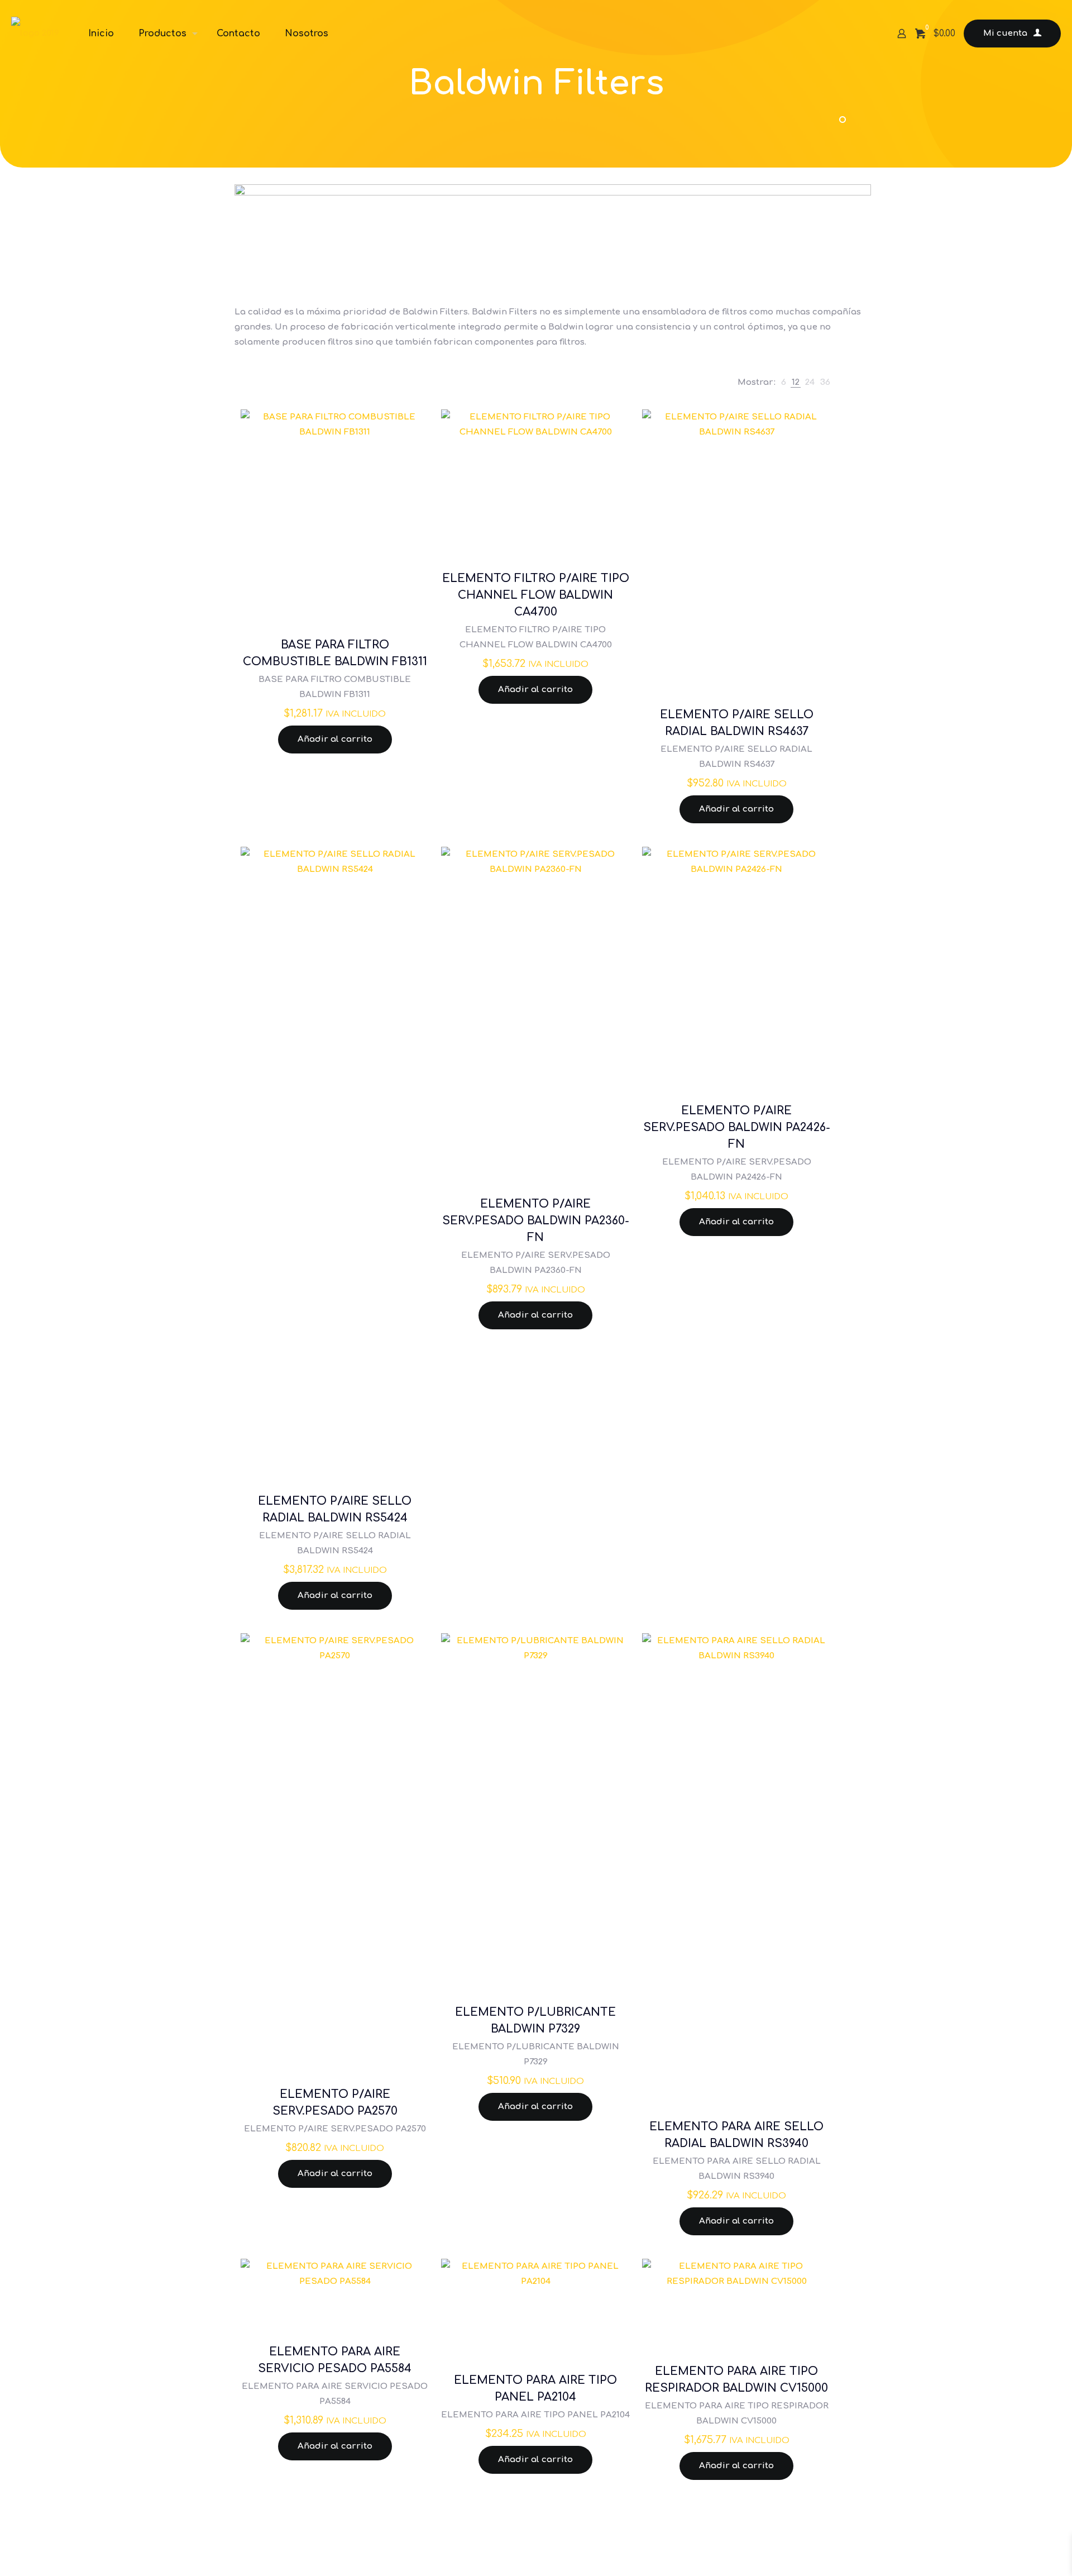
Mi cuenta (1005, 33)
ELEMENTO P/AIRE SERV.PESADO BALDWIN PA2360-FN (536, 1221)
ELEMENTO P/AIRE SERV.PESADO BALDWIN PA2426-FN (737, 1127)
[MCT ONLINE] (35, 34)
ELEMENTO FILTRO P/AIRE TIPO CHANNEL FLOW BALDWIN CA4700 (536, 595)
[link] (784, 382)
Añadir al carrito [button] (335, 739)
